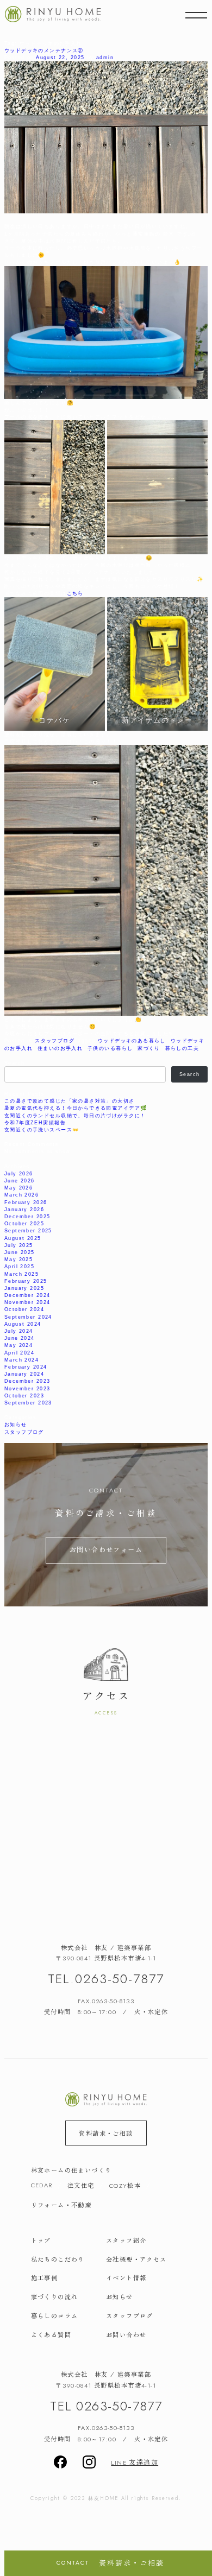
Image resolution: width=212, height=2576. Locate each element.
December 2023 (27, 1381)
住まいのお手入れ (60, 1048)
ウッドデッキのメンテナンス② (44, 50)
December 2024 (27, 1295)
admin (105, 57)
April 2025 (19, 1266)
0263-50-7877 (120, 1979)
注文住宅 (81, 2185)
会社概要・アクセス (136, 2259)
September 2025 (28, 1230)
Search (14, 1063)
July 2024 (19, 1331)
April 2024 (19, 1353)
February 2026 (26, 1202)
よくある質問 (51, 2334)
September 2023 (28, 1403)
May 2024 (18, 1345)
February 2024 (26, 1367)
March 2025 (21, 1274)
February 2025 (26, 1281)
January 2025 (24, 1288)
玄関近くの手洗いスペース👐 (42, 1129)
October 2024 (24, 1309)
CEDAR (42, 2185)
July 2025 (19, 1245)
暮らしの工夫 (182, 1048)
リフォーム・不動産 (61, 2205)
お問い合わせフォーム (106, 1549)
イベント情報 (126, 2277)
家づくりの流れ (55, 2296)
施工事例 (45, 2277)
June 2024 (20, 1338)
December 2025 (27, 1216)
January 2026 (24, 1209)
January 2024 (24, 1374)
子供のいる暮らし (110, 1048)
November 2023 (27, 1388)
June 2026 (20, 1181)
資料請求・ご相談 (106, 2133)
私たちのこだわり (58, 2259)
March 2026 (21, 1195)
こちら (75, 593)
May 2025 (18, 1259)
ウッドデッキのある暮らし (132, 1040)
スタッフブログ (55, 1040)
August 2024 (23, 1324)
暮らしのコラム (55, 2315)
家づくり (149, 1048)
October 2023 (24, 1395)
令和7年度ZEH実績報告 (35, 1122)
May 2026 (18, 1188)
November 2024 (27, 1302)
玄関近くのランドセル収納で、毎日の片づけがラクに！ (75, 1115)
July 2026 (19, 1173)
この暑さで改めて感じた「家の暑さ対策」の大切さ (70, 1101)
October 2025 (24, 1223)
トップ (41, 2240)
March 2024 (21, 1360)
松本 (125, 2185)
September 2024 (28, 1317)
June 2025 (20, 1252)
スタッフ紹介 (126, 2240)
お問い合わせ (126, 2334)
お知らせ (16, 1424)
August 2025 (23, 1238)
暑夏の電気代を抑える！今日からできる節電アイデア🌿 (76, 1108)
